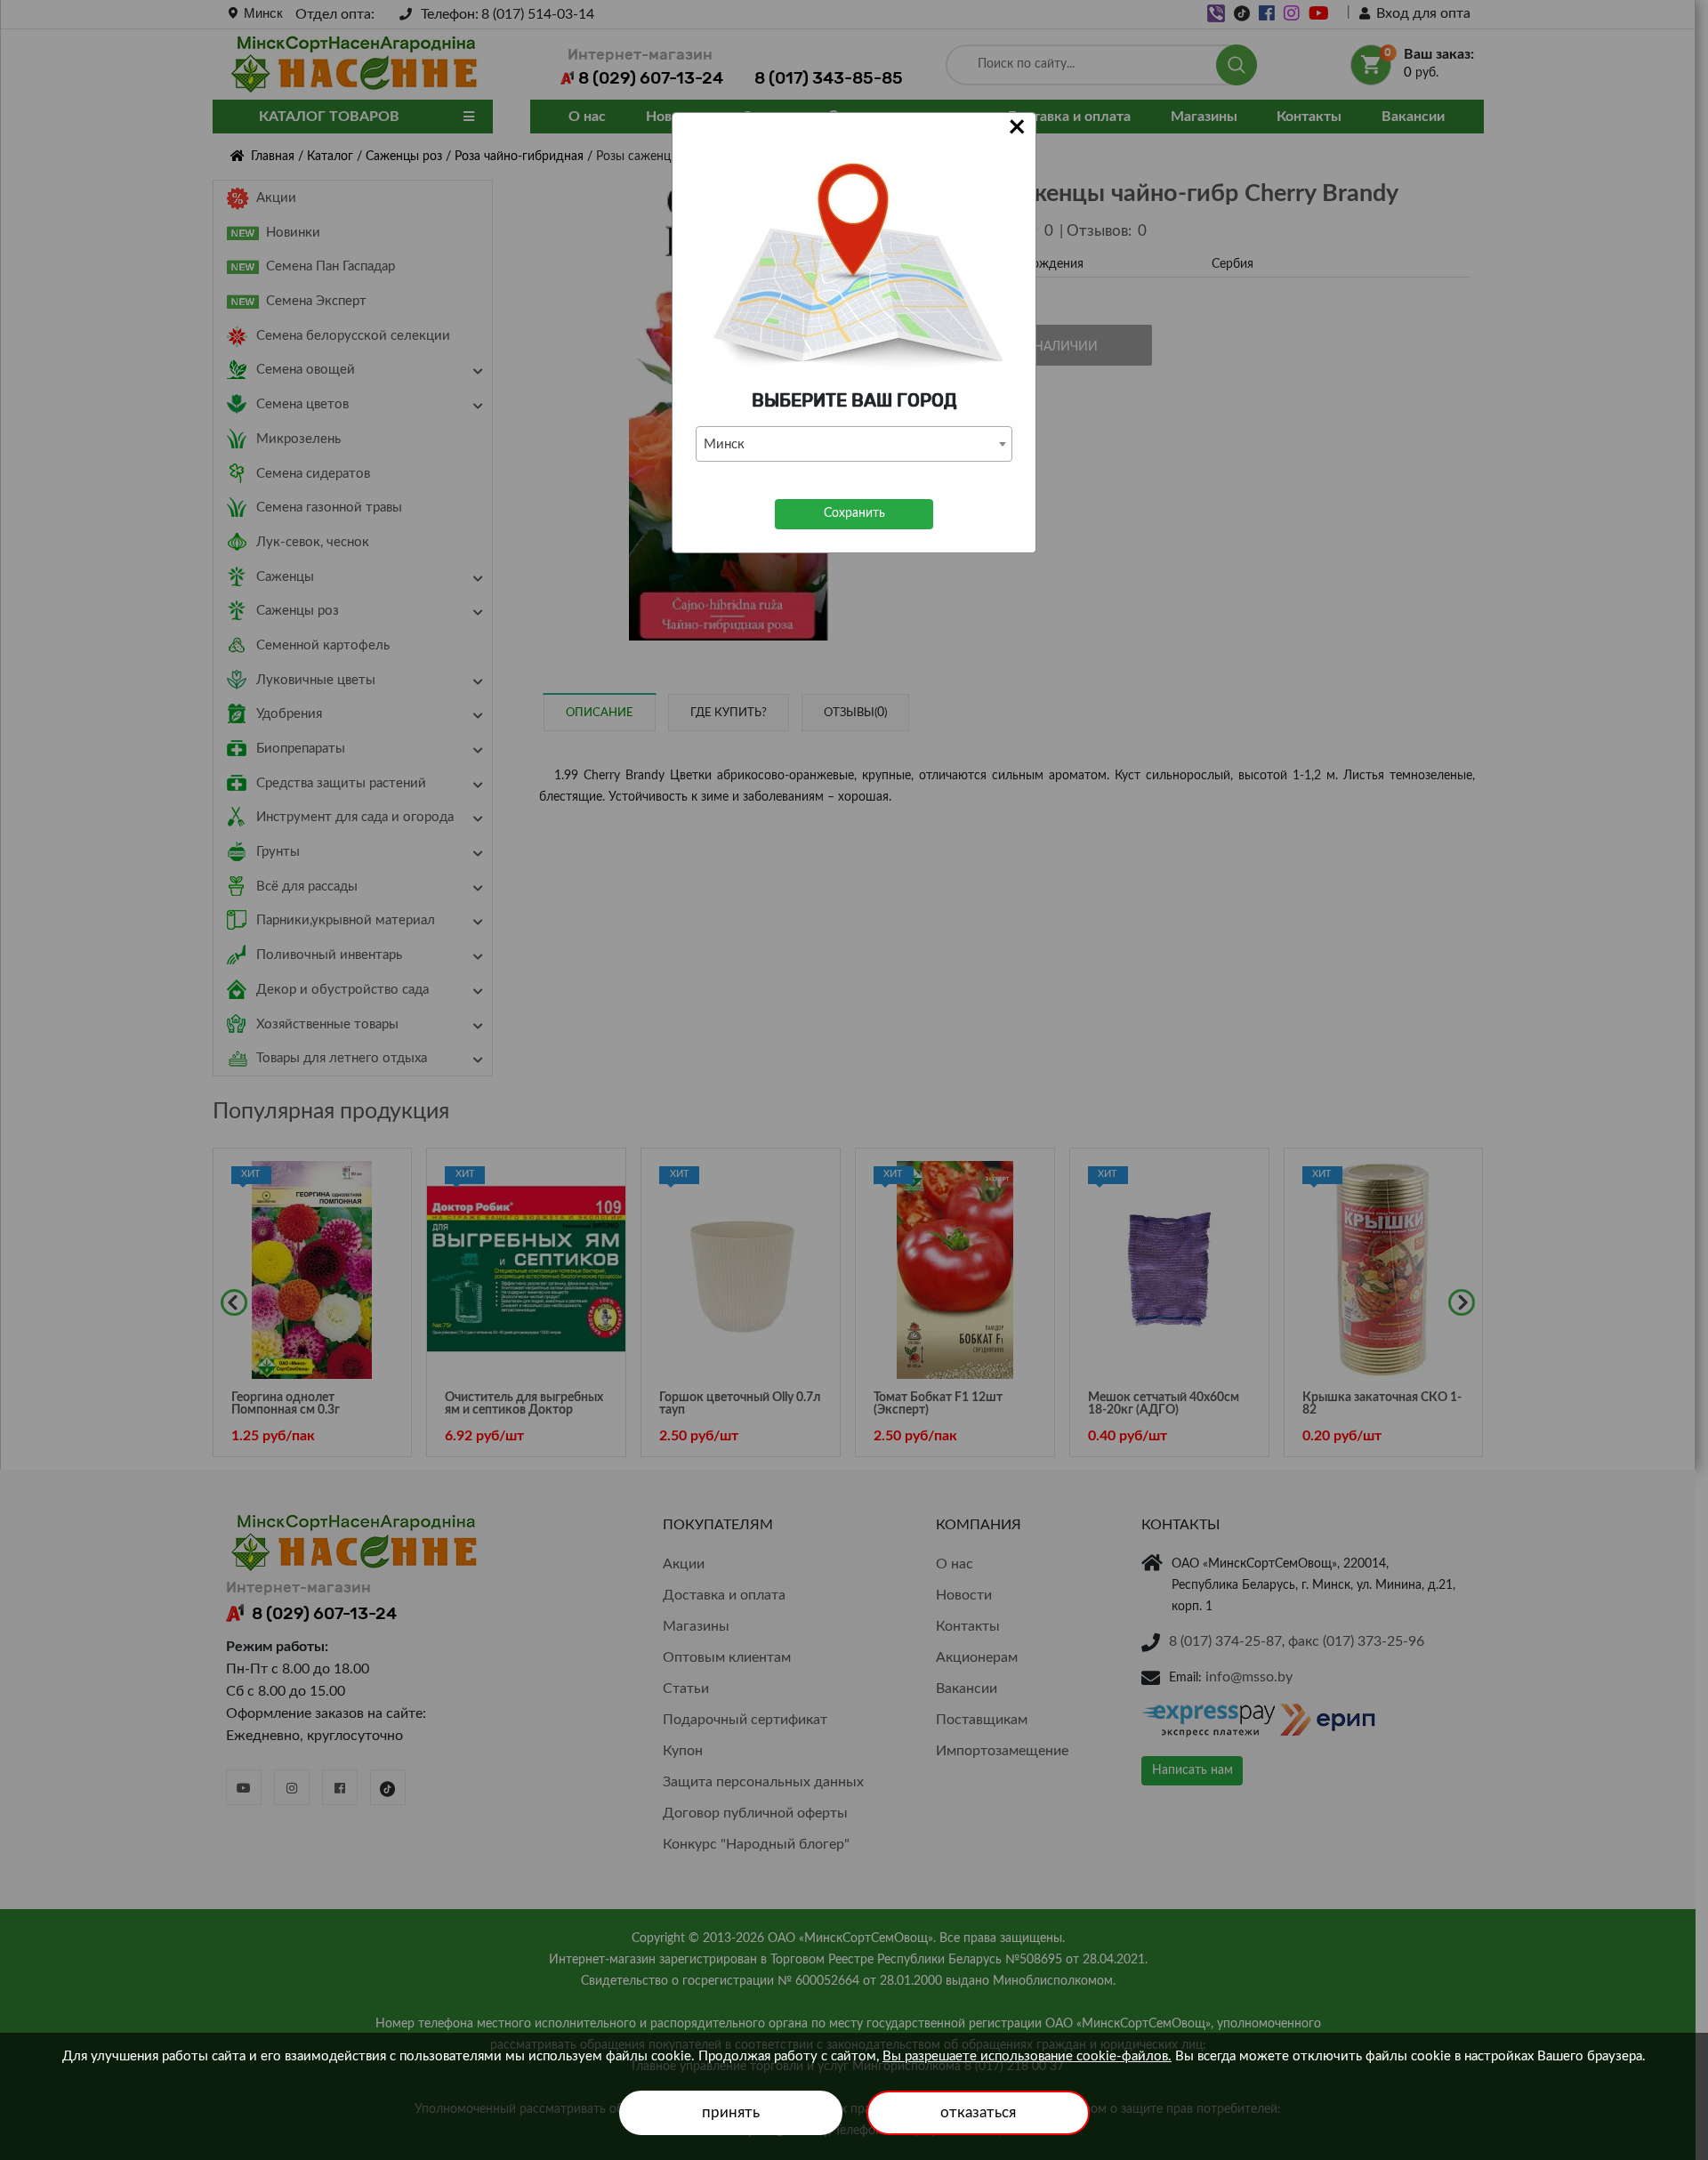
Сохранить (854, 513)
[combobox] (854, 444)
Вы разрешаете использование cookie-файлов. (1027, 2056)
